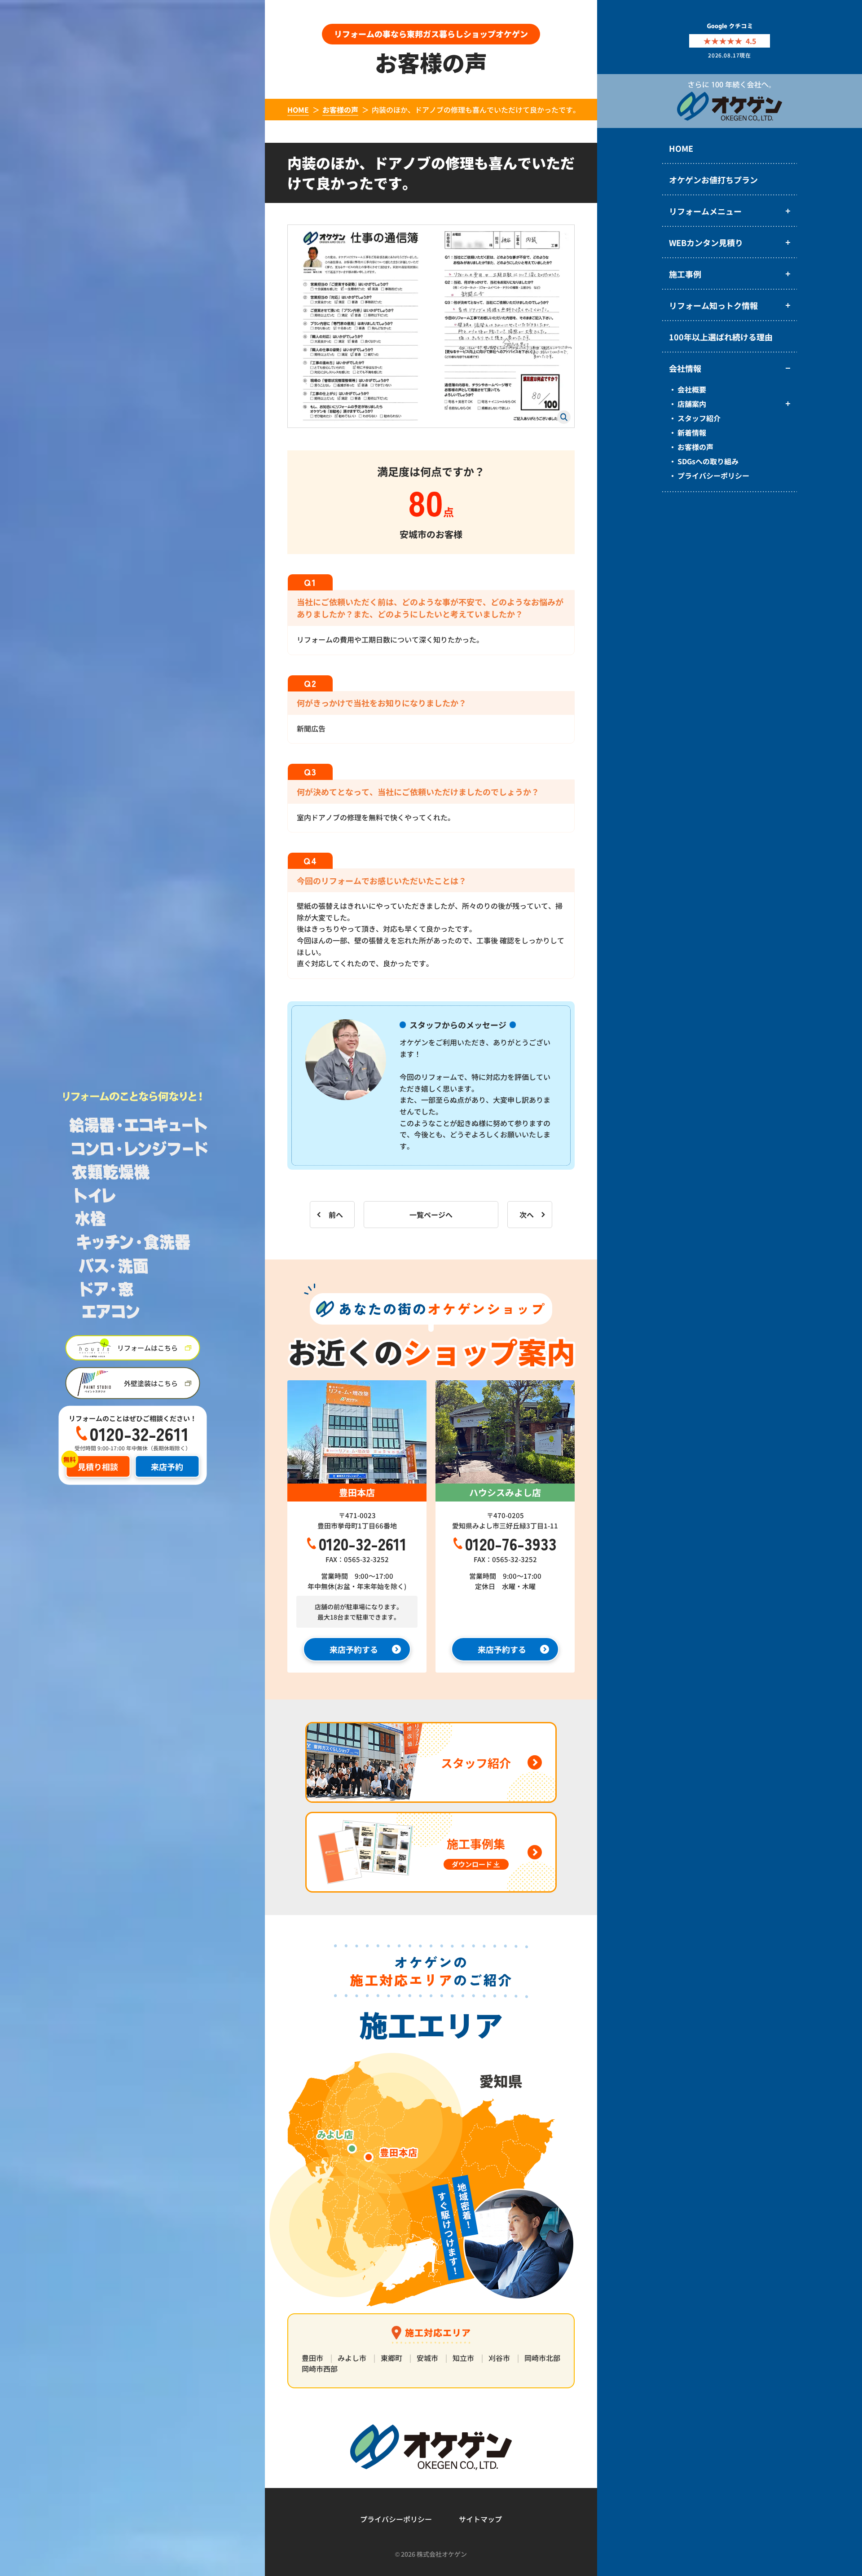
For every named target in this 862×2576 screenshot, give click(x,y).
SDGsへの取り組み (708, 461)
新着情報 (692, 432)
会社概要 (692, 389)
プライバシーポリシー (713, 476)
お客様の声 (695, 447)
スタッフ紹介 (699, 418)
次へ (527, 1215)
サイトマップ (480, 2519)
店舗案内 (692, 404)
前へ (336, 1215)
